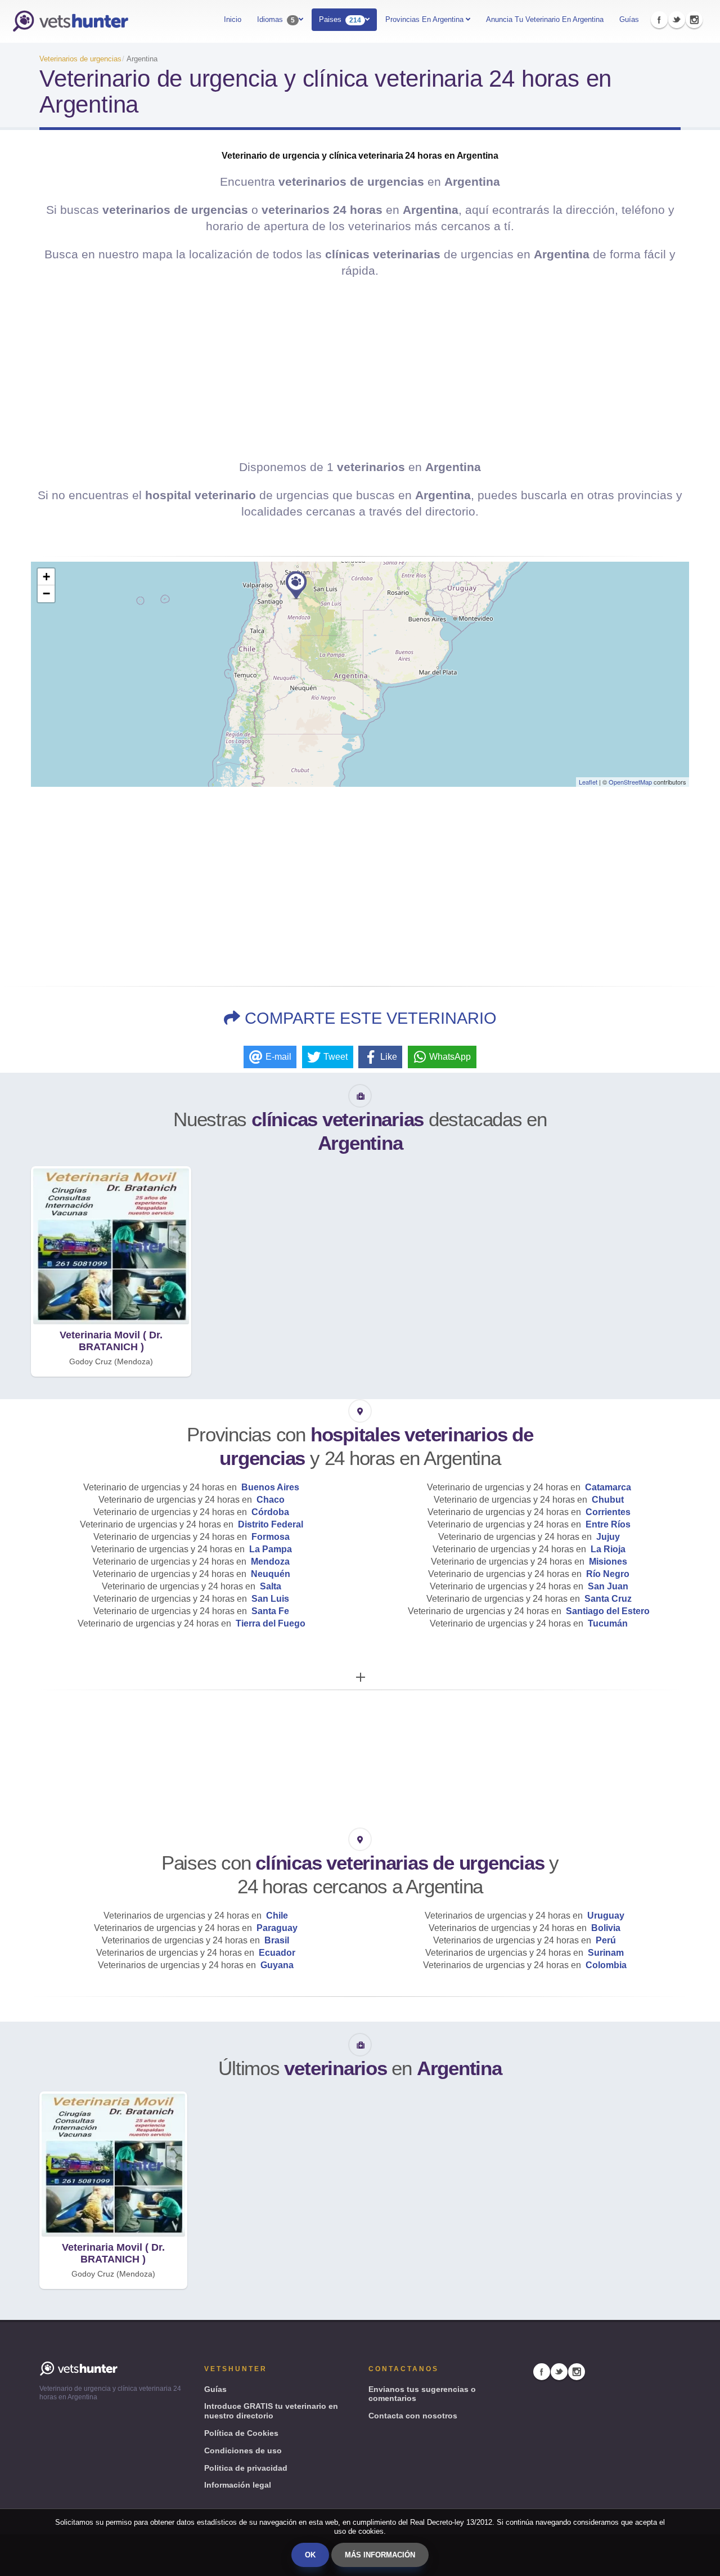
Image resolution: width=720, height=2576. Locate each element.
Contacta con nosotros (413, 2416)
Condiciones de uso (243, 2450)
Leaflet (588, 782)
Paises (340, 20)
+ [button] (46, 577)
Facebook (659, 20)
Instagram (694, 20)
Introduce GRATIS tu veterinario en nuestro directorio (271, 2411)
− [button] (46, 593)
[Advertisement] (360, 369)
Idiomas (276, 20)
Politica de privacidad (246, 2468)
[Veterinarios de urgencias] (70, 21)
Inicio (233, 19)
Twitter (677, 20)
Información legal (238, 2485)
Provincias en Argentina (426, 19)
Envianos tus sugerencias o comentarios (422, 2394)
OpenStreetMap (630, 782)
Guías (629, 19)
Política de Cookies (241, 2433)
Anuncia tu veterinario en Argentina (545, 19)
